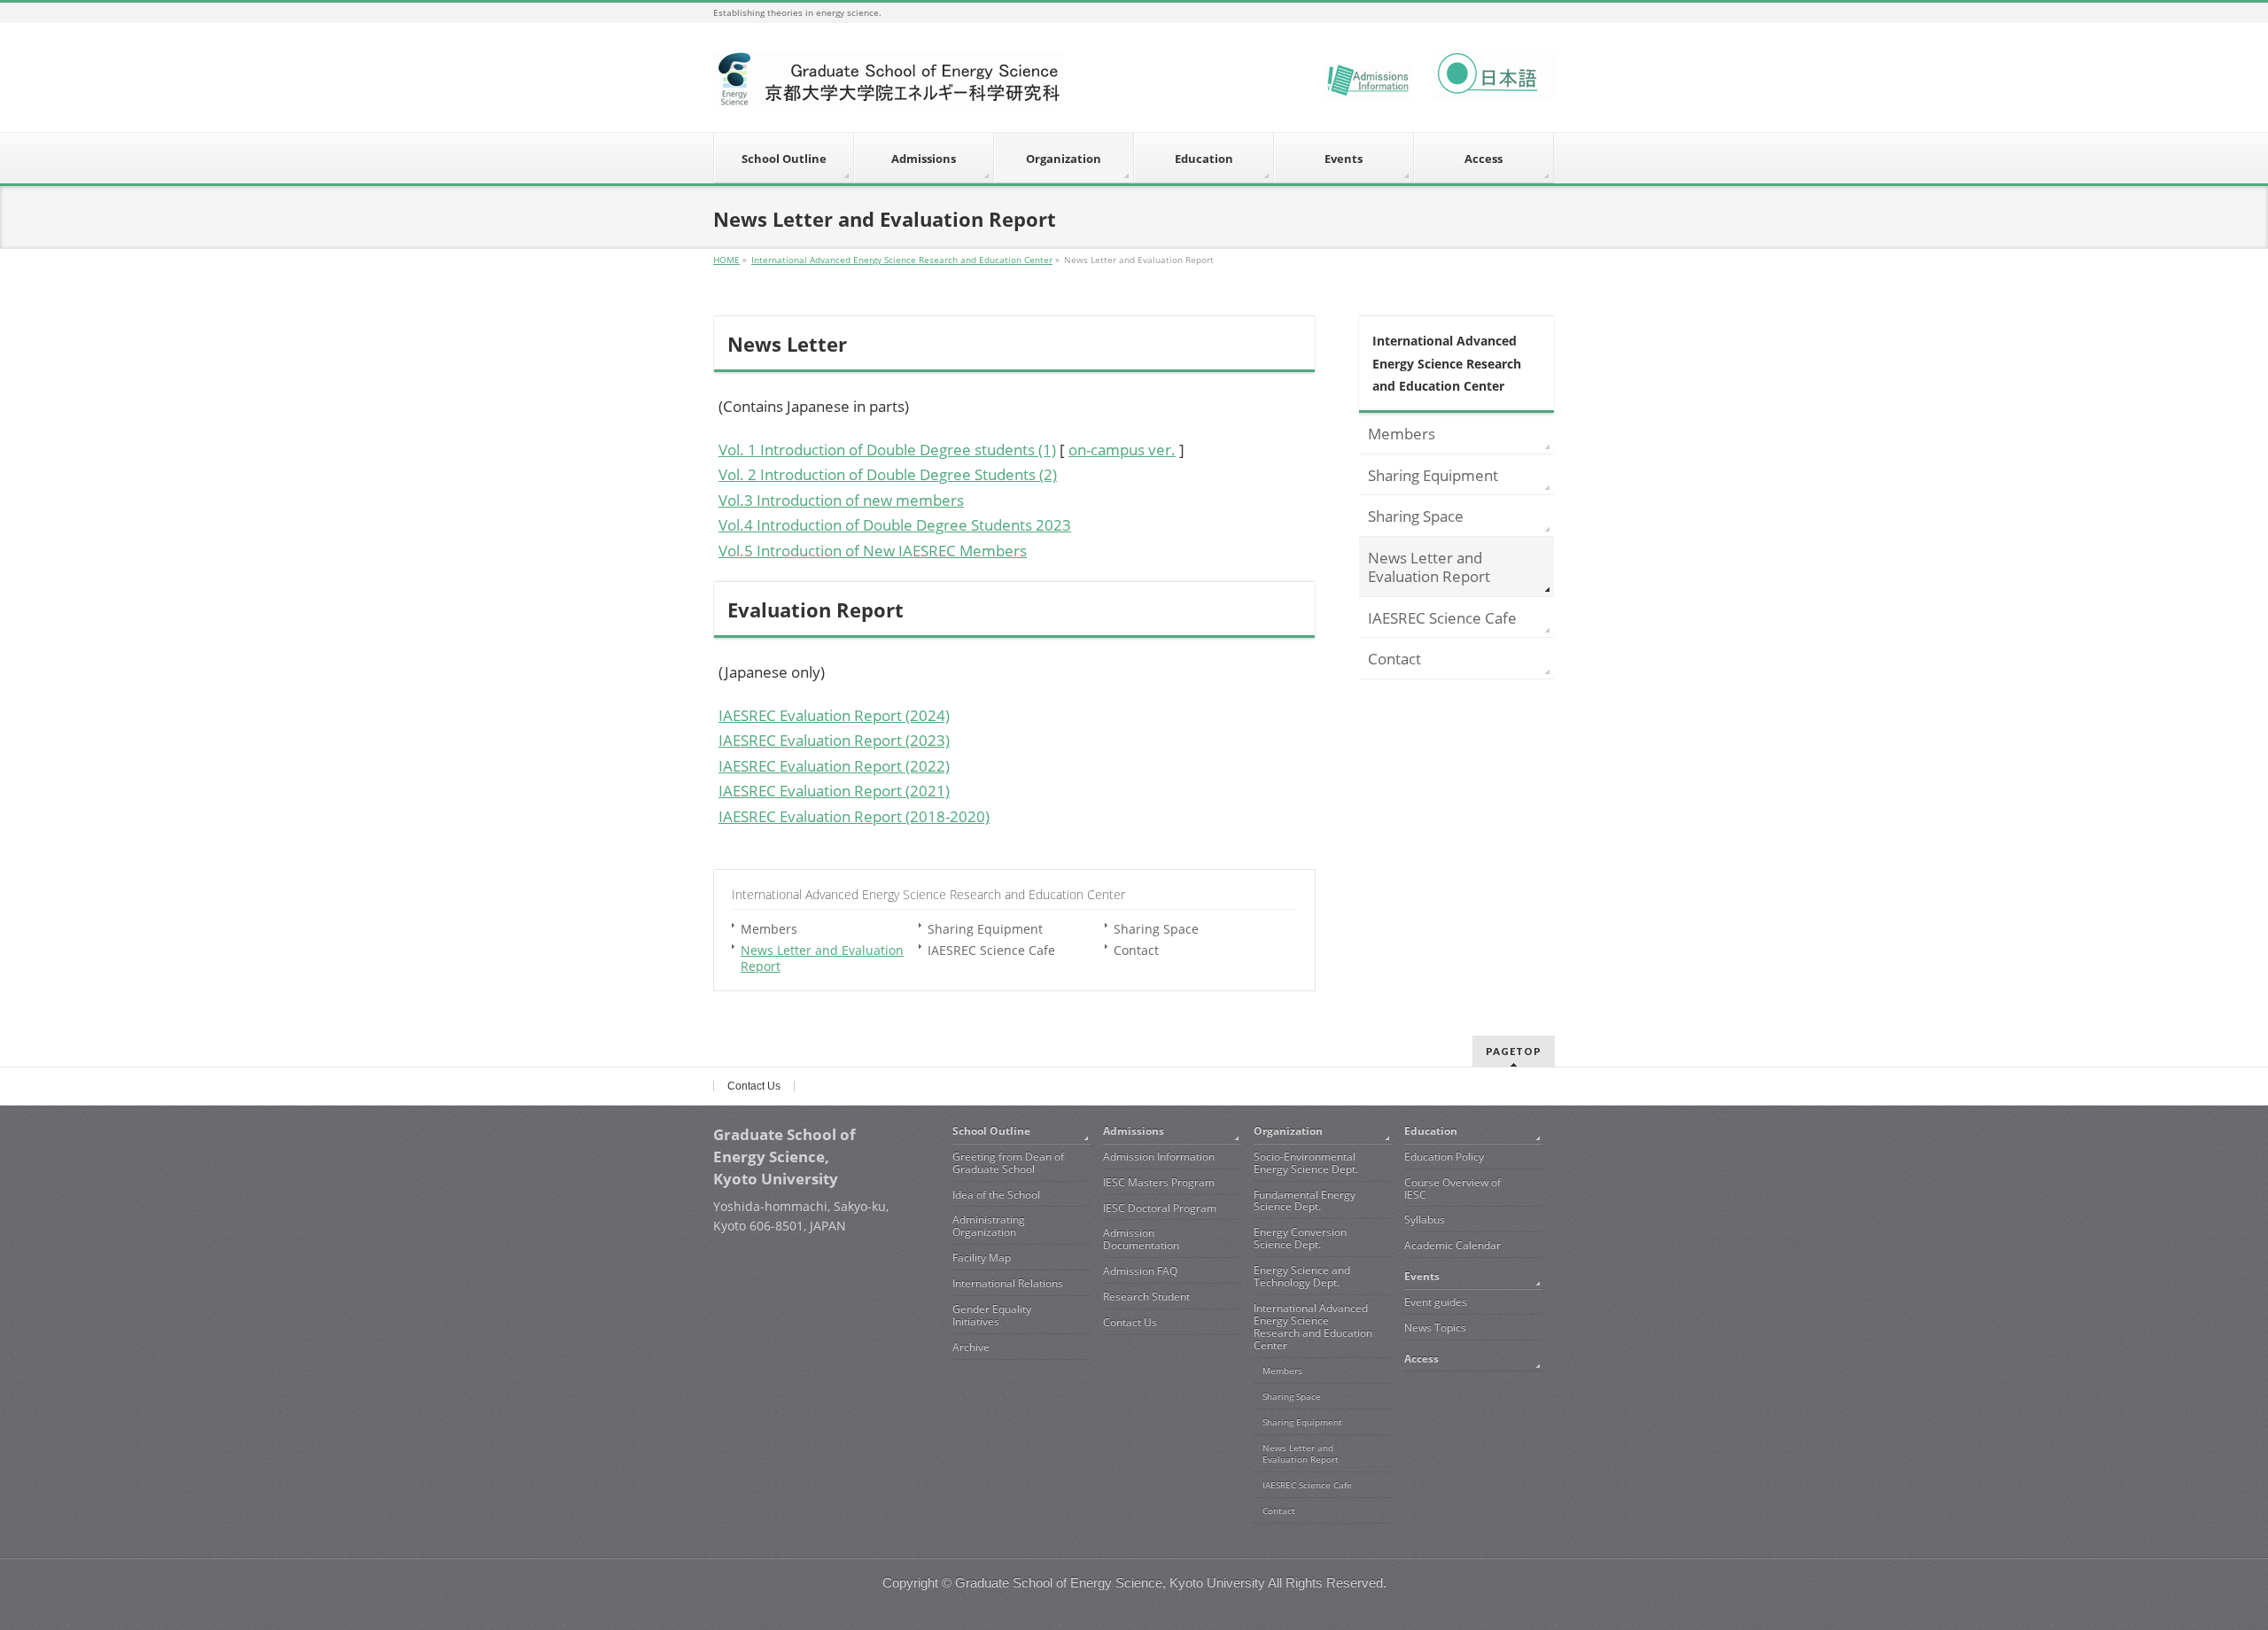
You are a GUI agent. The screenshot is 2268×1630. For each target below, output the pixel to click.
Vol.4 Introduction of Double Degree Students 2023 (895, 525)
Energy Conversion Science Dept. (1300, 1238)
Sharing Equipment (985, 929)
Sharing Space (1156, 929)
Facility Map (982, 1257)
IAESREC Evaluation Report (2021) (834, 791)
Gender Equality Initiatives (992, 1315)
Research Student (1146, 1296)
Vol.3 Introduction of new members (841, 500)
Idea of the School (996, 1195)
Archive (971, 1347)
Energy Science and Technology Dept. (1302, 1276)
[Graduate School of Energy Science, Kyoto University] (888, 85)
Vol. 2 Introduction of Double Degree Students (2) (888, 474)
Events (1422, 1276)
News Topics (1435, 1327)
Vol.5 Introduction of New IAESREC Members (873, 551)
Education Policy (1444, 1157)
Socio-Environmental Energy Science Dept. (1306, 1163)
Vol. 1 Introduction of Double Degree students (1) (887, 450)
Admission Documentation (1141, 1239)
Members (769, 929)
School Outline (991, 1131)
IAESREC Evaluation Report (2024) (834, 715)
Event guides (1436, 1302)
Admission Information (1159, 1157)
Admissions (1134, 1131)
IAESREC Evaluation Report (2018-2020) (854, 816)
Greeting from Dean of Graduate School (1008, 1163)
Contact (1136, 950)
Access (1421, 1358)
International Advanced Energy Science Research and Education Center (928, 894)
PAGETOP (1514, 1051)
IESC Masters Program (1159, 1182)
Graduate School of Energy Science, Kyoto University (1110, 1583)
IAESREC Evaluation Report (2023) (834, 740)
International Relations (1008, 1283)
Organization (1288, 1131)
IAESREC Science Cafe (991, 950)
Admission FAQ (1140, 1271)
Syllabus (1425, 1219)
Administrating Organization (989, 1226)
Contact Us (754, 1086)
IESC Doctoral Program (1160, 1208)
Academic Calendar (1452, 1245)
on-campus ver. (1122, 450)
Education (1431, 1131)
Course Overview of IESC (1452, 1188)
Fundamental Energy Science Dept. (1305, 1201)
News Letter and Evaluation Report (822, 958)
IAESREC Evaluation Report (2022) (834, 766)
